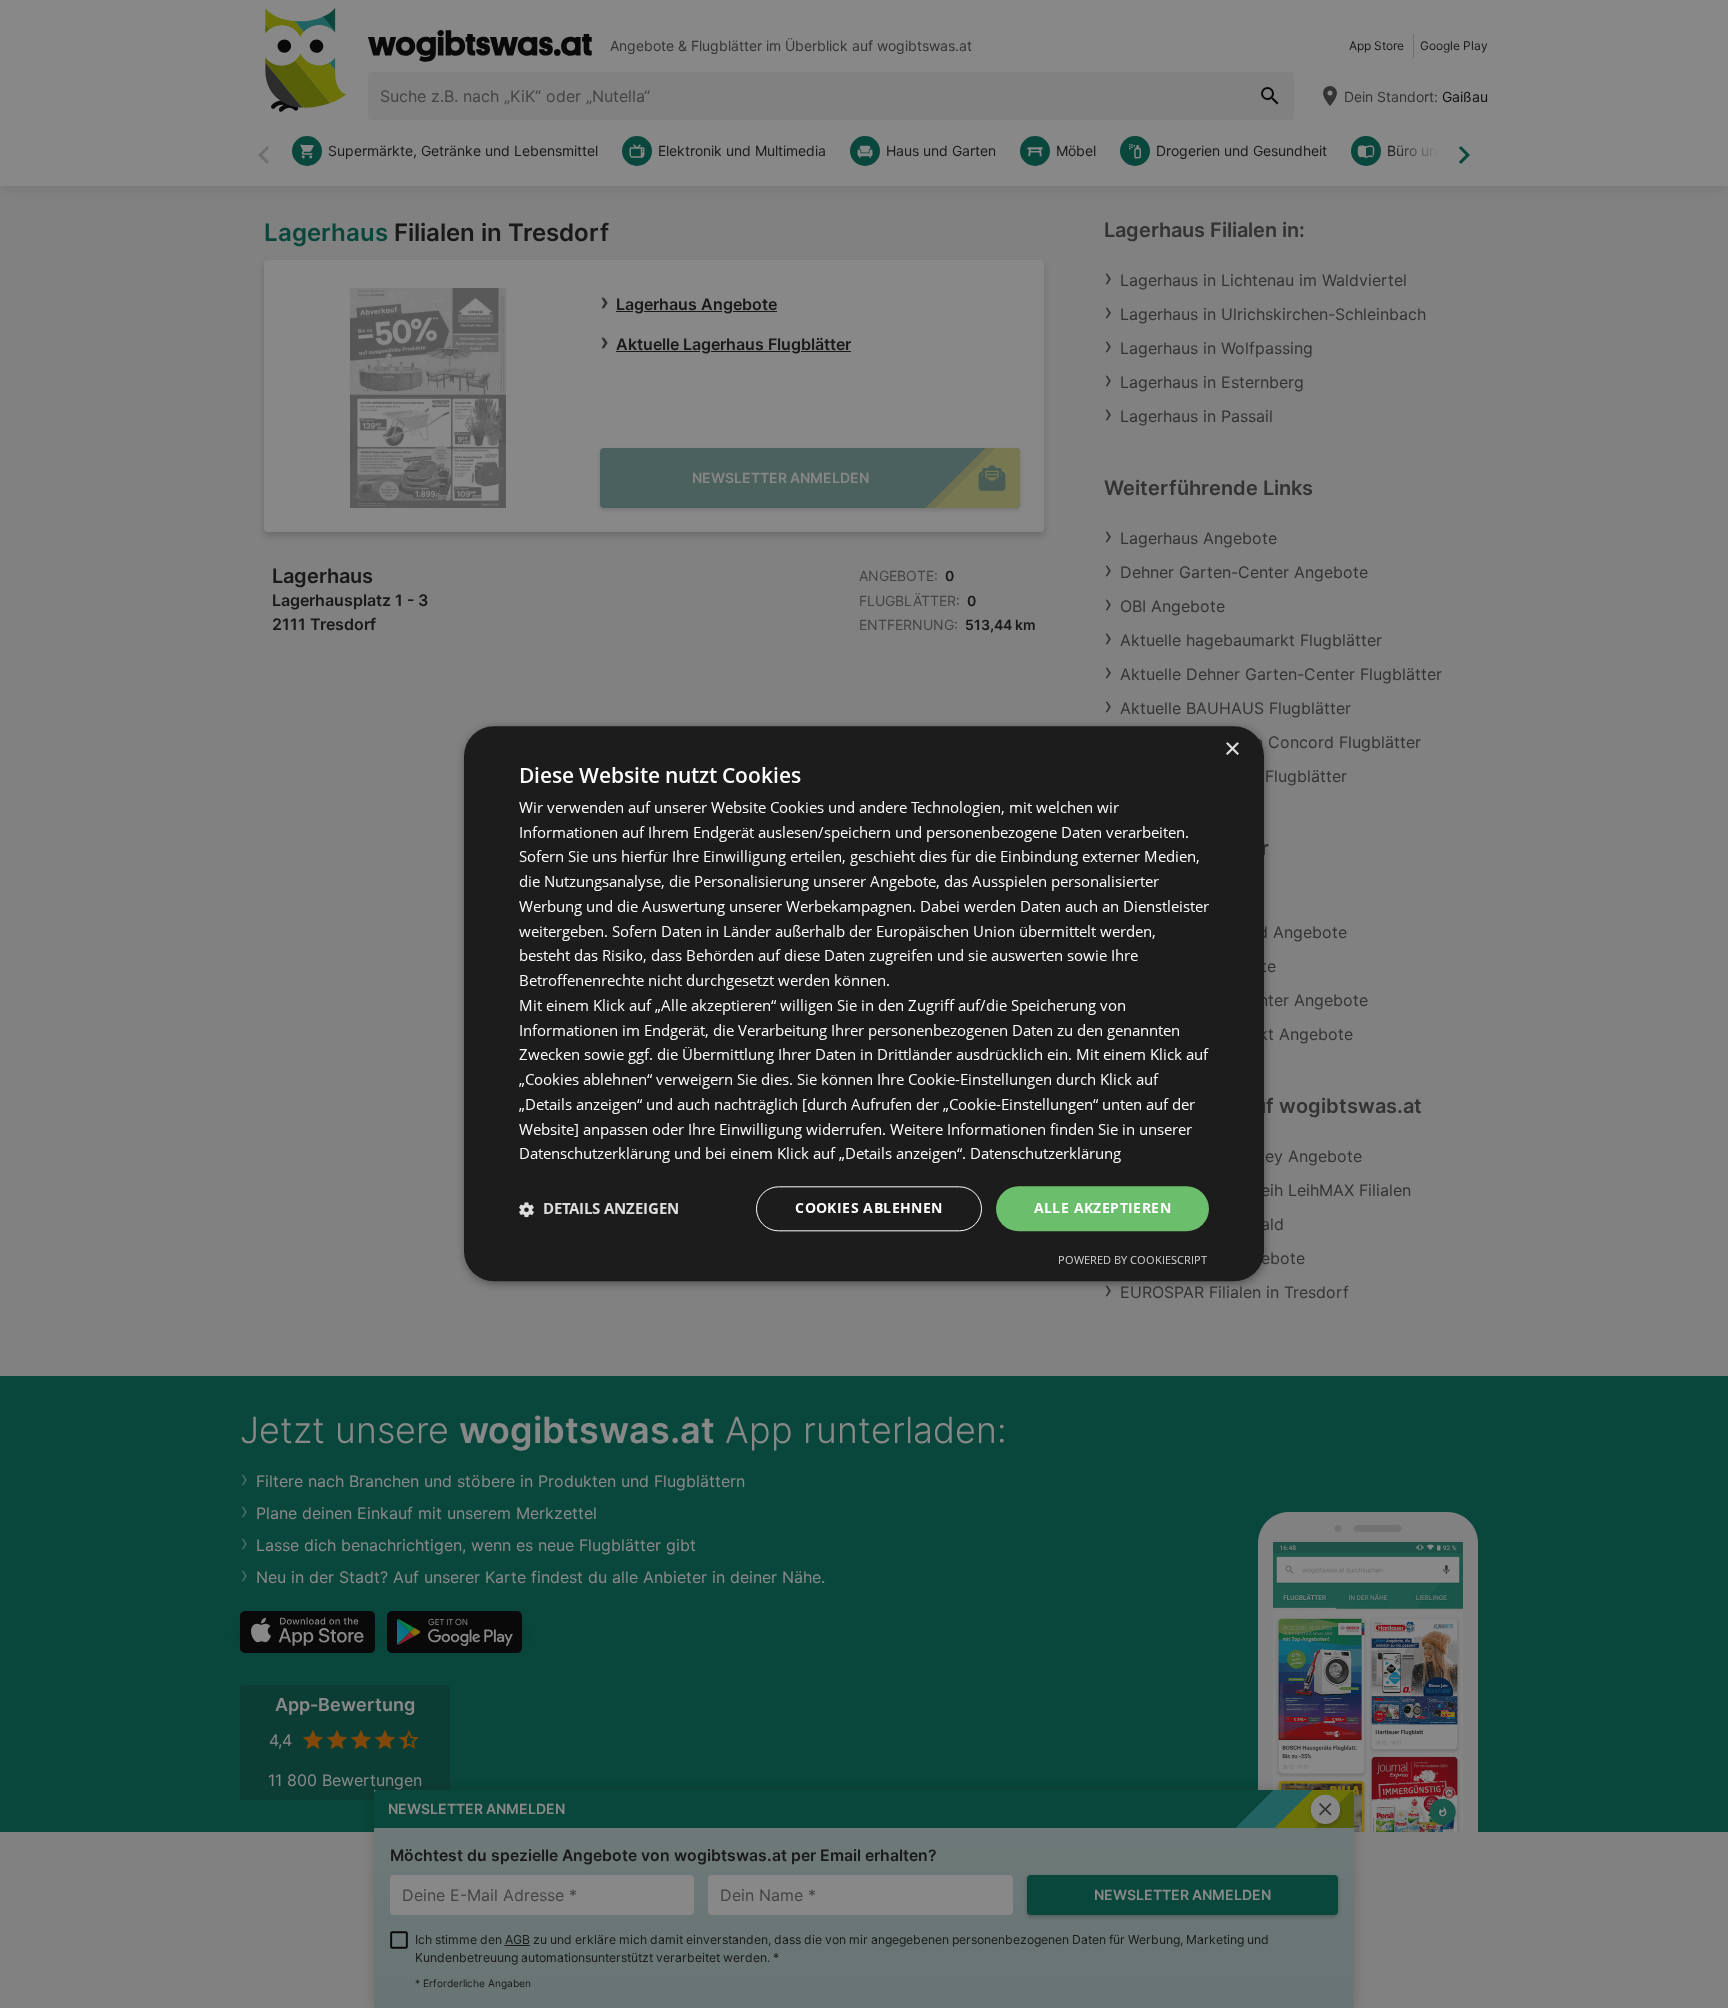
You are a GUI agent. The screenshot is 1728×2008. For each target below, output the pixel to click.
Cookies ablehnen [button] (868, 1208)
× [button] (1231, 749)
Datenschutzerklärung (1045, 1154)
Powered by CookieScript (1132, 1260)
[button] (599, 1209)
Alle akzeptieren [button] (1102, 1208)
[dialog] (864, 1003)
